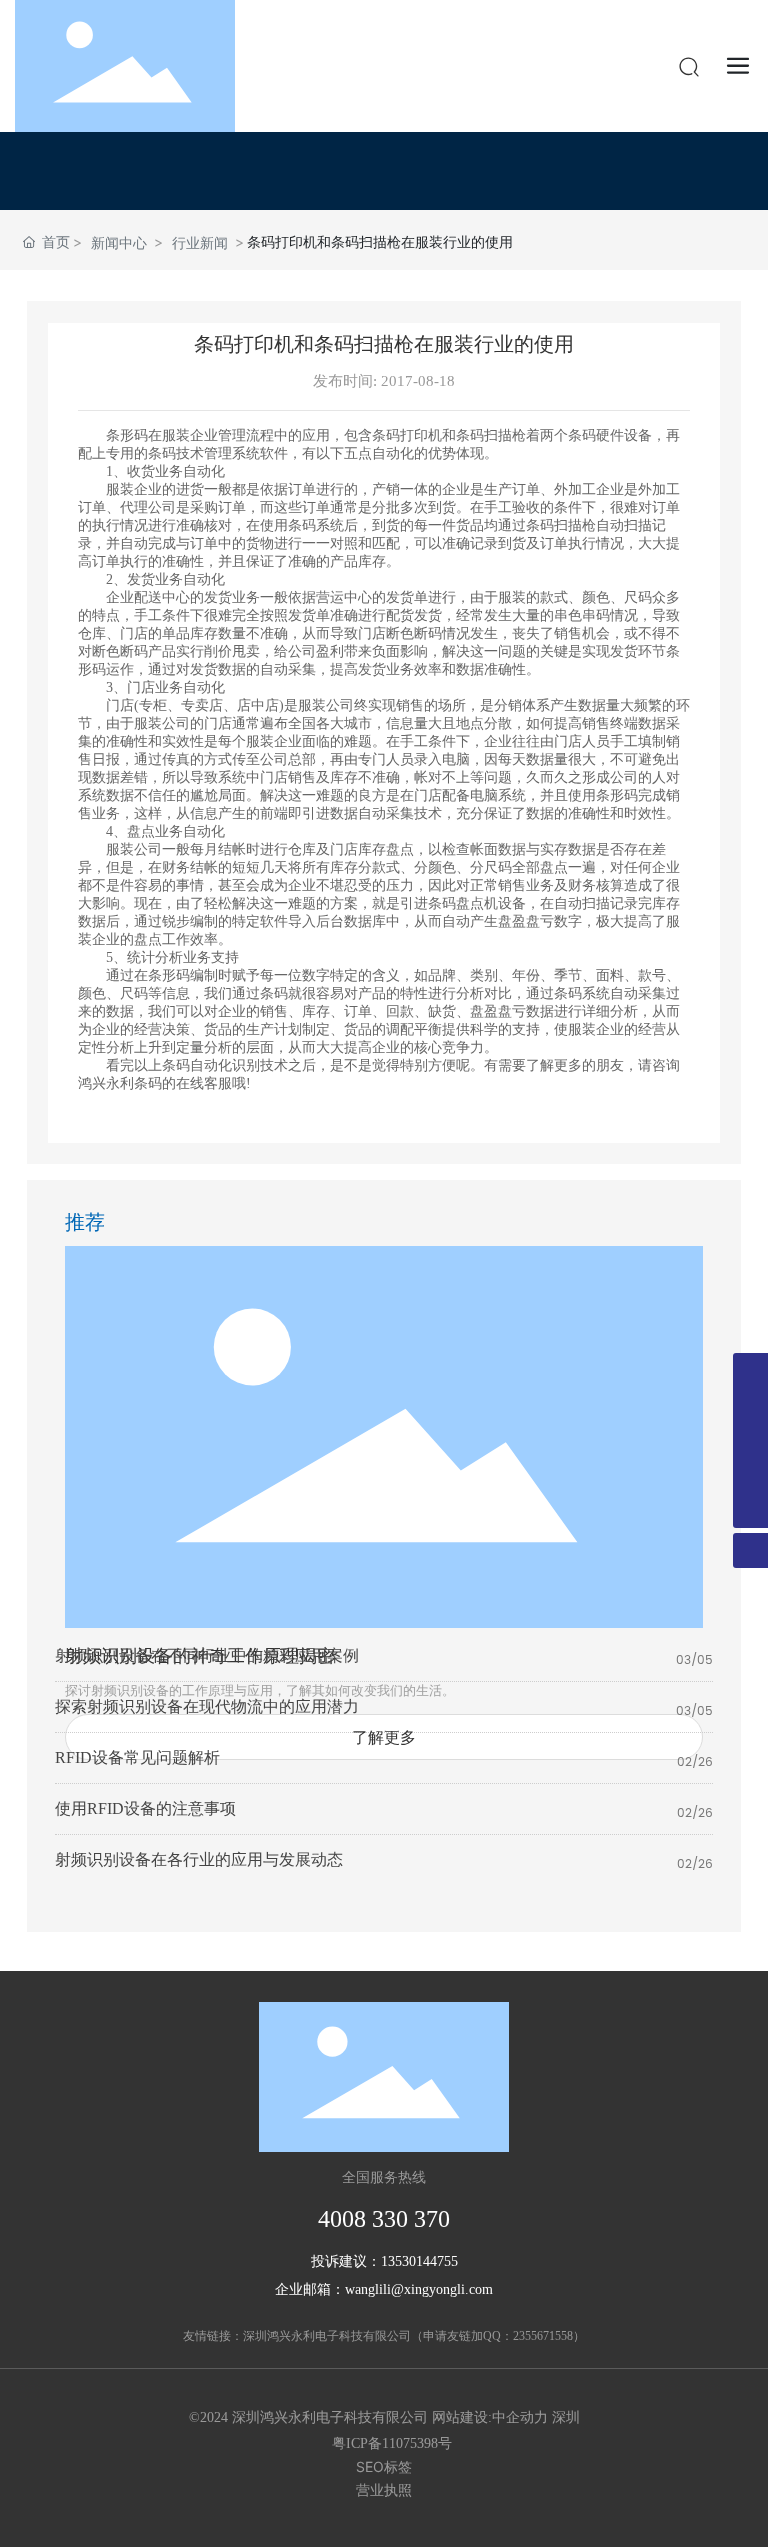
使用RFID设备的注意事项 (145, 1808)
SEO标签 (384, 2466)
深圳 (566, 2417)
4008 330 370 (384, 2219)
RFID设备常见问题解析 (137, 1757)
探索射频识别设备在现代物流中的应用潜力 (207, 1706)
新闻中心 (119, 242)
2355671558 (543, 2336)
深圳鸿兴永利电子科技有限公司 (327, 2336)
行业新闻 (200, 242)
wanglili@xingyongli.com (419, 2289)
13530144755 (419, 2261)
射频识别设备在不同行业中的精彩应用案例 (207, 1655)
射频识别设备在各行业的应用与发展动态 (199, 1859)
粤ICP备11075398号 (392, 2443)
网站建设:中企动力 (490, 2417)
